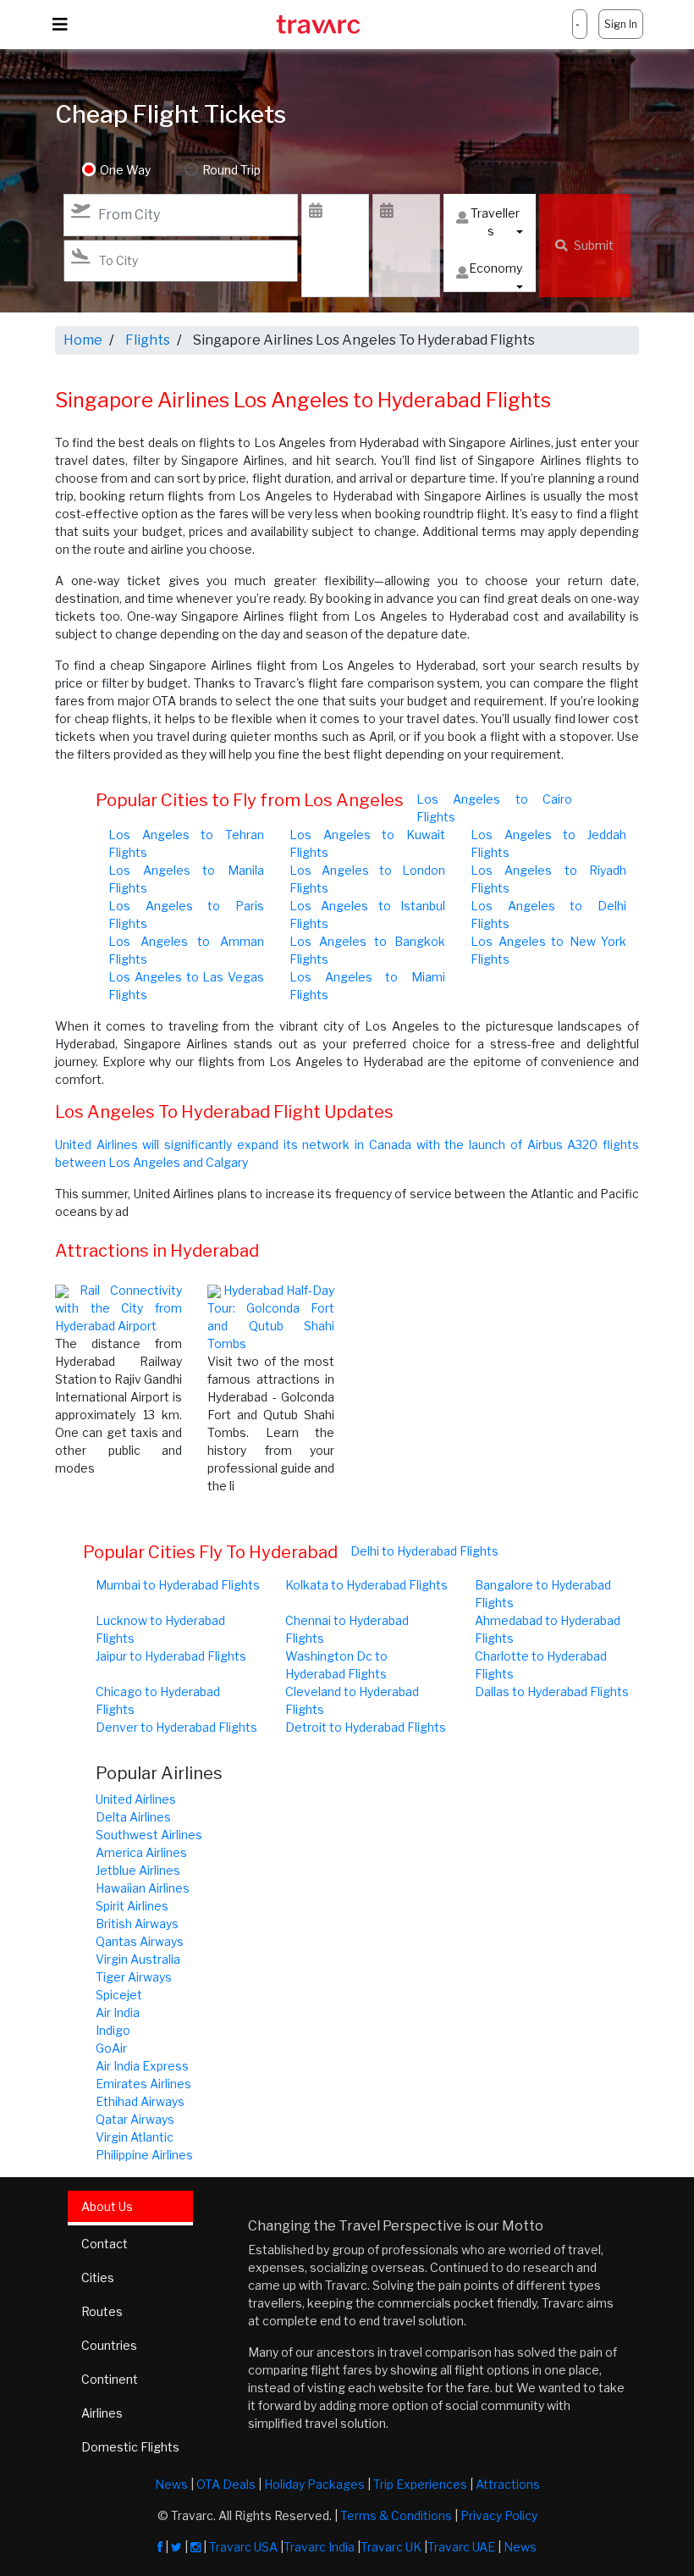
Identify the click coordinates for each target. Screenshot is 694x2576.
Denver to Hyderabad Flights (176, 1727)
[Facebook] (160, 2547)
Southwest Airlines (149, 1835)
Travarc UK (391, 2547)
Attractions (508, 2484)
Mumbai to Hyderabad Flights (178, 1585)
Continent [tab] (110, 2379)
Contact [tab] (105, 2244)
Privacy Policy (499, 2515)
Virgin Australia (138, 1959)
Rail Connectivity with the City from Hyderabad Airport (118, 1308)
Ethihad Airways (140, 2101)
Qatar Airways (135, 2119)
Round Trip (231, 170)
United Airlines (136, 1799)
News (171, 2484)
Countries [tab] (109, 2345)
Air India (118, 2012)
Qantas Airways (140, 1941)
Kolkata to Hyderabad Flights (366, 1585)
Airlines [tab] (102, 2413)
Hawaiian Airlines (143, 1888)
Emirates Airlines (143, 2084)
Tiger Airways (134, 1977)
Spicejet (119, 1995)
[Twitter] (176, 2547)
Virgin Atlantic (135, 2137)
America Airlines (141, 1852)
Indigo (113, 2030)
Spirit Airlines (132, 1906)
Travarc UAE (461, 2547)
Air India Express (142, 2066)
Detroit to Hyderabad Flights (366, 1727)
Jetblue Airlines (138, 1870)
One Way (125, 170)
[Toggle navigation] (60, 25)
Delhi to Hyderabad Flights (424, 1551)
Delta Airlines (133, 1817)
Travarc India (319, 2547)
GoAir (111, 2048)
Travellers (495, 222)
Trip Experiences (420, 2484)
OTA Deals (226, 2484)
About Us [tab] (107, 2206)
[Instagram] (196, 2547)
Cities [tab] (98, 2277)
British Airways (137, 1924)
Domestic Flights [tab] (130, 2447)
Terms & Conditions (396, 2515)
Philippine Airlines (144, 2155)
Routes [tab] (102, 2311)
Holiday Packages (314, 2484)
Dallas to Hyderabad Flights (552, 1692)
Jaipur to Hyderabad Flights (171, 1656)
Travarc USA (243, 2547)
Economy (496, 268)
